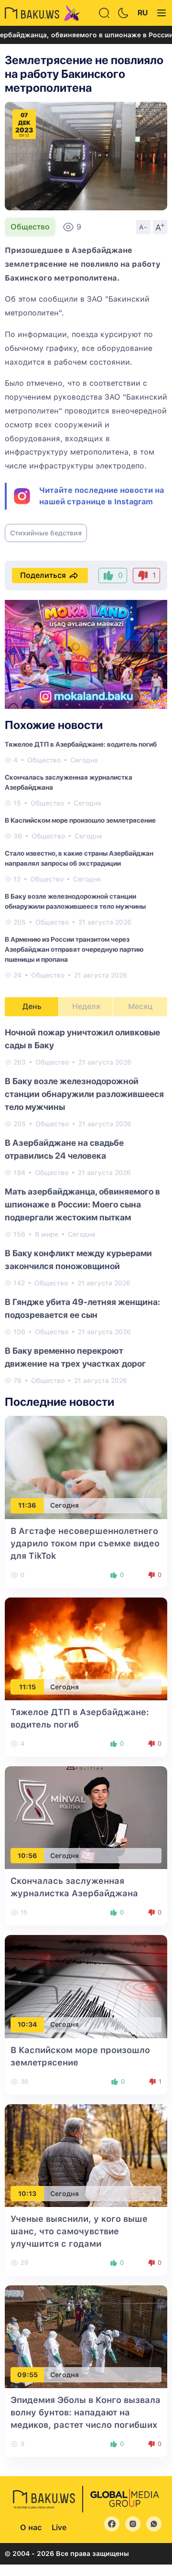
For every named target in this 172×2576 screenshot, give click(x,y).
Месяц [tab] (140, 1006)
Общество (30, 227)
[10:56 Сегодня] (86, 1817)
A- (143, 227)
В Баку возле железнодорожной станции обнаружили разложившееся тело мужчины (84, 1094)
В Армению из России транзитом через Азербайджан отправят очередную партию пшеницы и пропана (74, 949)
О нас (31, 2527)
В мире (47, 1234)
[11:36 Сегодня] (86, 1467)
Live (59, 2527)
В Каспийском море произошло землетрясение (80, 820)
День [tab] (32, 1006)
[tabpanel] (86, 1206)
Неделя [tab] (86, 1006)
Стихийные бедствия (46, 533)
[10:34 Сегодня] (86, 1986)
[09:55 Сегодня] (86, 2336)
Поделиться (43, 575)
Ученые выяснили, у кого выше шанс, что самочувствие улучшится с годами (79, 2231)
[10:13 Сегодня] (86, 2155)
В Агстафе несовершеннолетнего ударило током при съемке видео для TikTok (85, 1543)
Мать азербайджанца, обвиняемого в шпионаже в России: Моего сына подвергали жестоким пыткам (82, 1204)
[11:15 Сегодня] (86, 1648)
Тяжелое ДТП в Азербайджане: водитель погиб (81, 744)
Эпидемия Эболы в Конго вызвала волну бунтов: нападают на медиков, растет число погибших (86, 2412)
